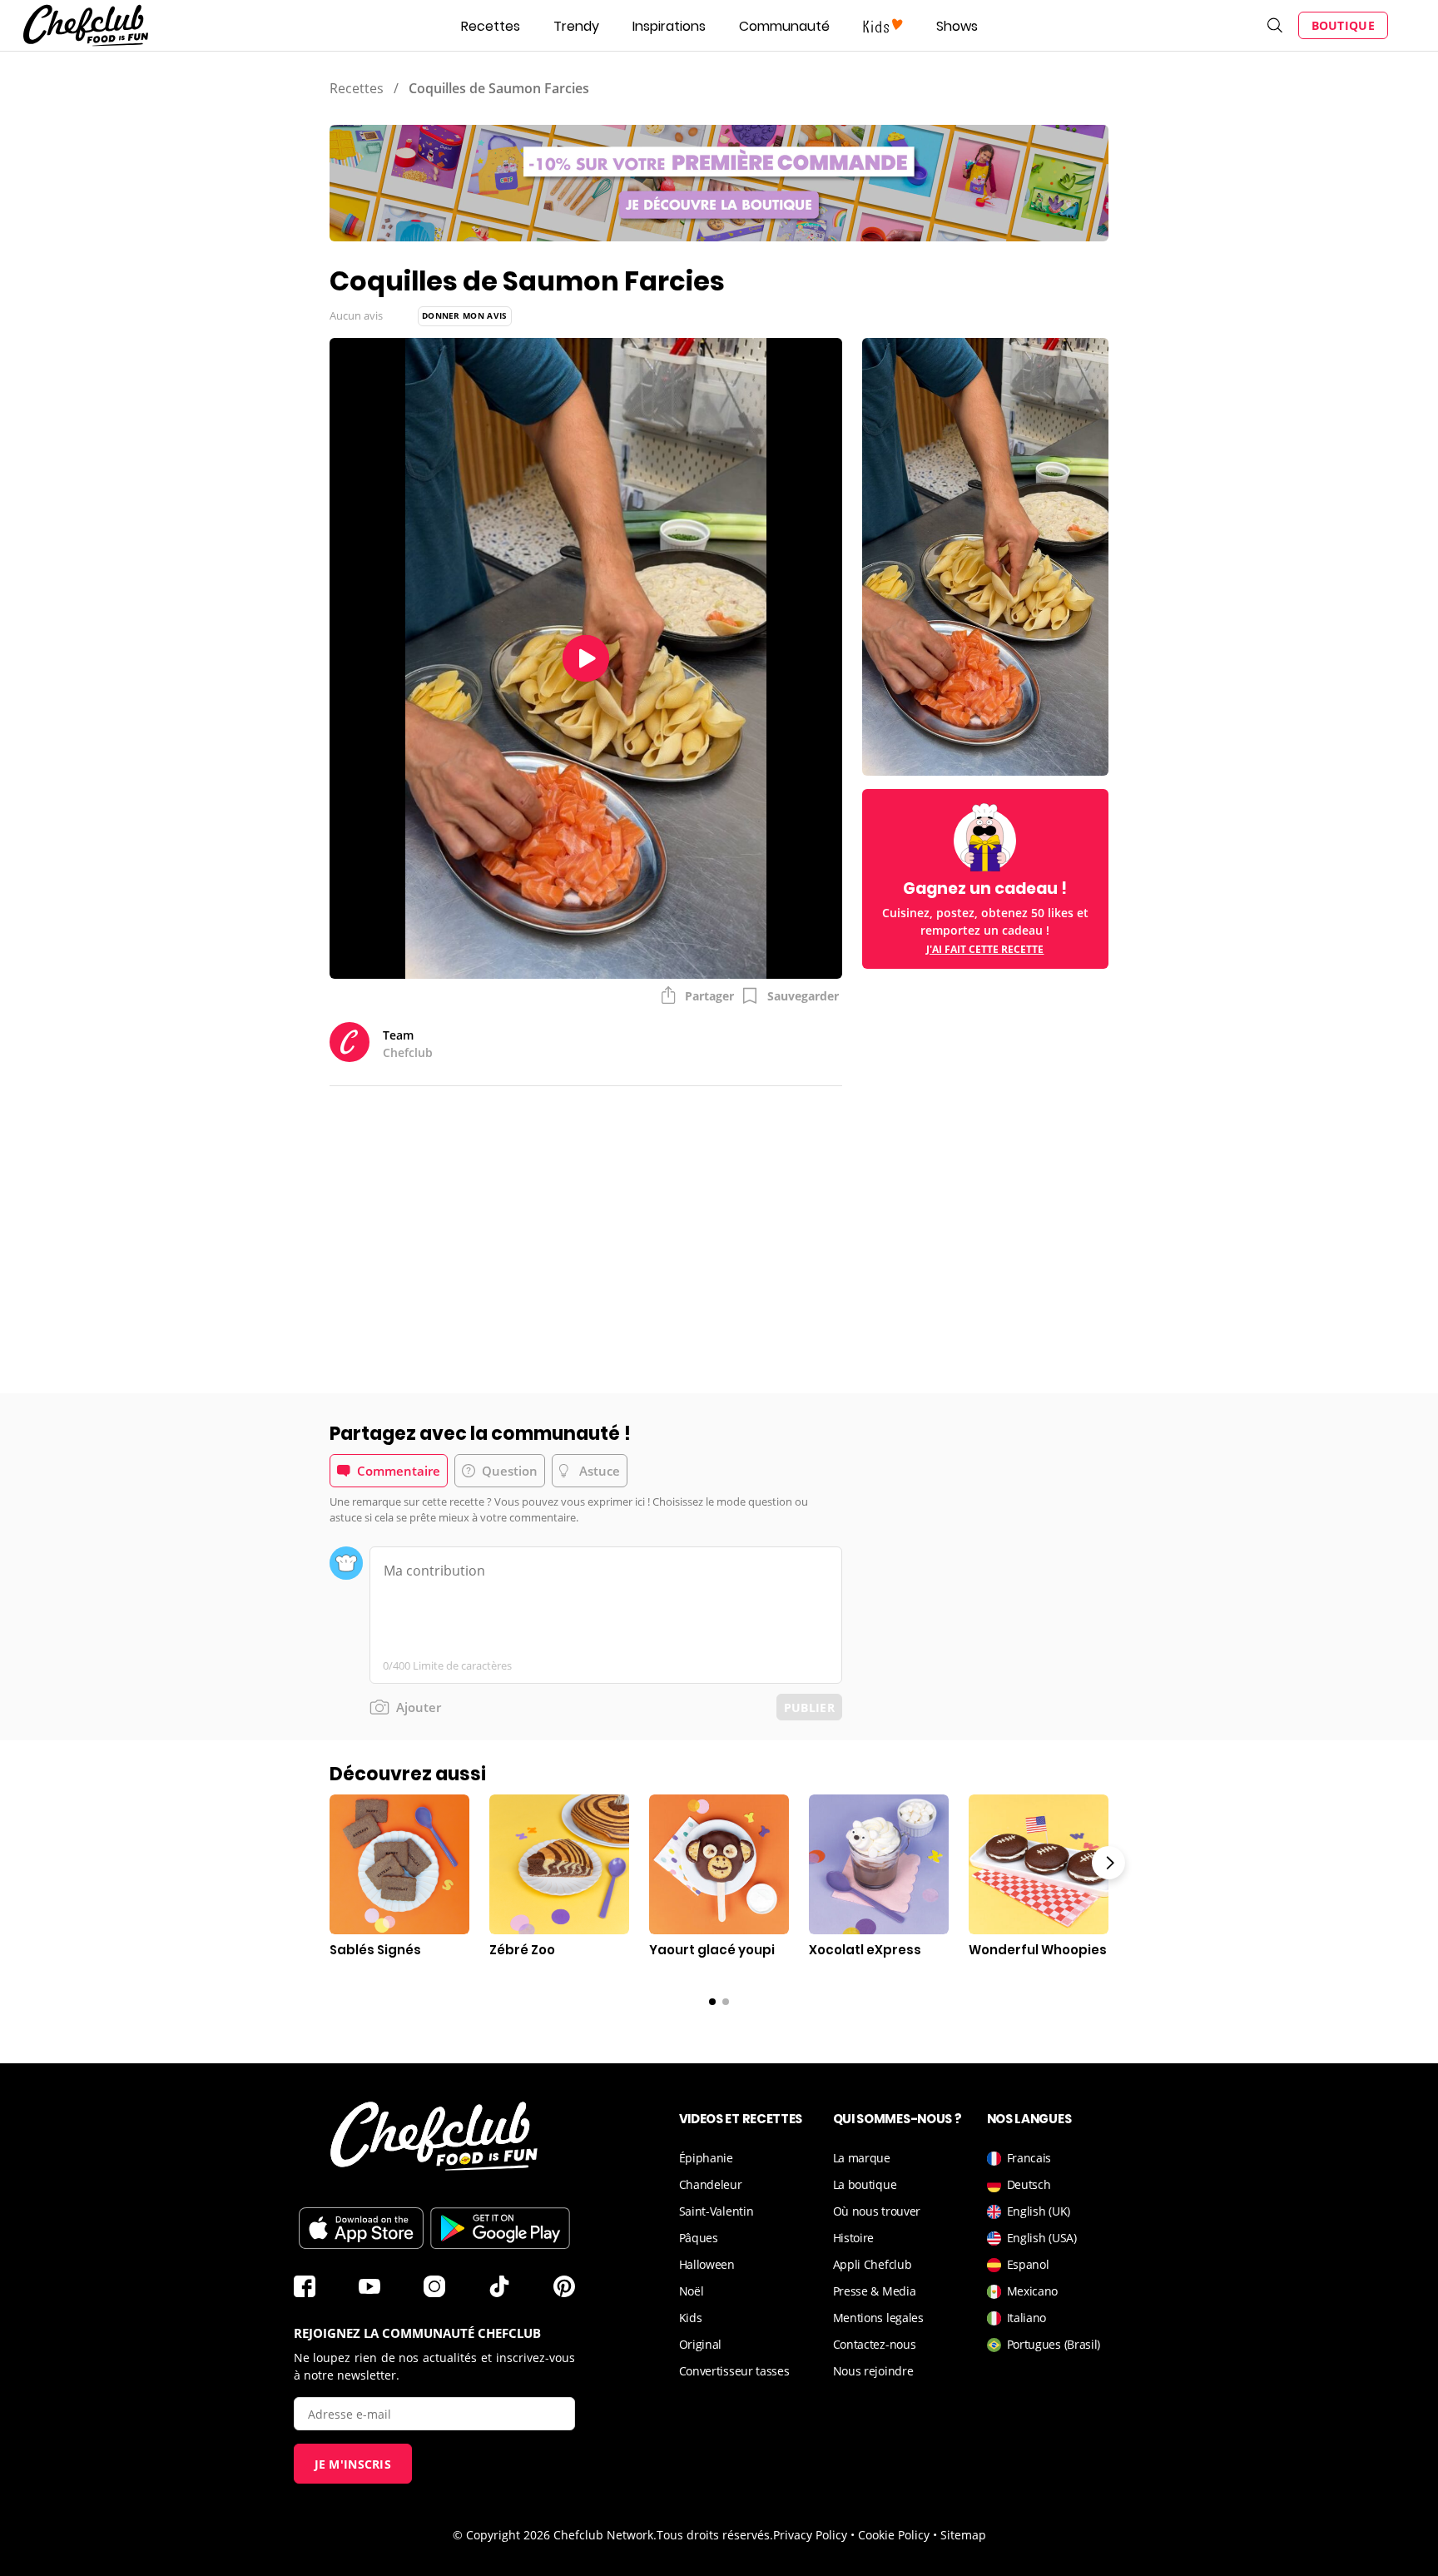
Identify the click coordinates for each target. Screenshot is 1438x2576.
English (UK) (1039, 2211)
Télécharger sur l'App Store (361, 2228)
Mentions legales (878, 2318)
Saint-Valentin (717, 2211)
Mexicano (1033, 2291)
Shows (957, 26)
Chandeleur (711, 2184)
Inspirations (669, 26)
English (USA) (1042, 2238)
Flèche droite (1108, 1863)
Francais (1029, 2158)
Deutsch (1029, 2184)
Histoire (854, 2238)
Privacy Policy (810, 2535)
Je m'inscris (353, 2464)
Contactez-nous (875, 2344)
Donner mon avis (465, 315)
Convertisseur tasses (734, 2371)
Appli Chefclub (873, 2264)
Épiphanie (706, 2158)
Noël (692, 2291)
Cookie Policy (894, 2535)
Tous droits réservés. (715, 2535)
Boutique (1343, 25)
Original (701, 2344)
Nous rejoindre (873, 2371)
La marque (862, 2158)
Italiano (1027, 2318)
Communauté (784, 26)
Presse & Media (875, 2291)
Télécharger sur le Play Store (500, 2228)
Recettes (491, 26)
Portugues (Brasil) (1054, 2344)
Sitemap (963, 2535)
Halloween (707, 2264)
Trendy (576, 26)
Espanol (1028, 2264)
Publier (809, 1707)
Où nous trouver (877, 2211)
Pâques (699, 2238)
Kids (691, 2318)
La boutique (865, 2184)
